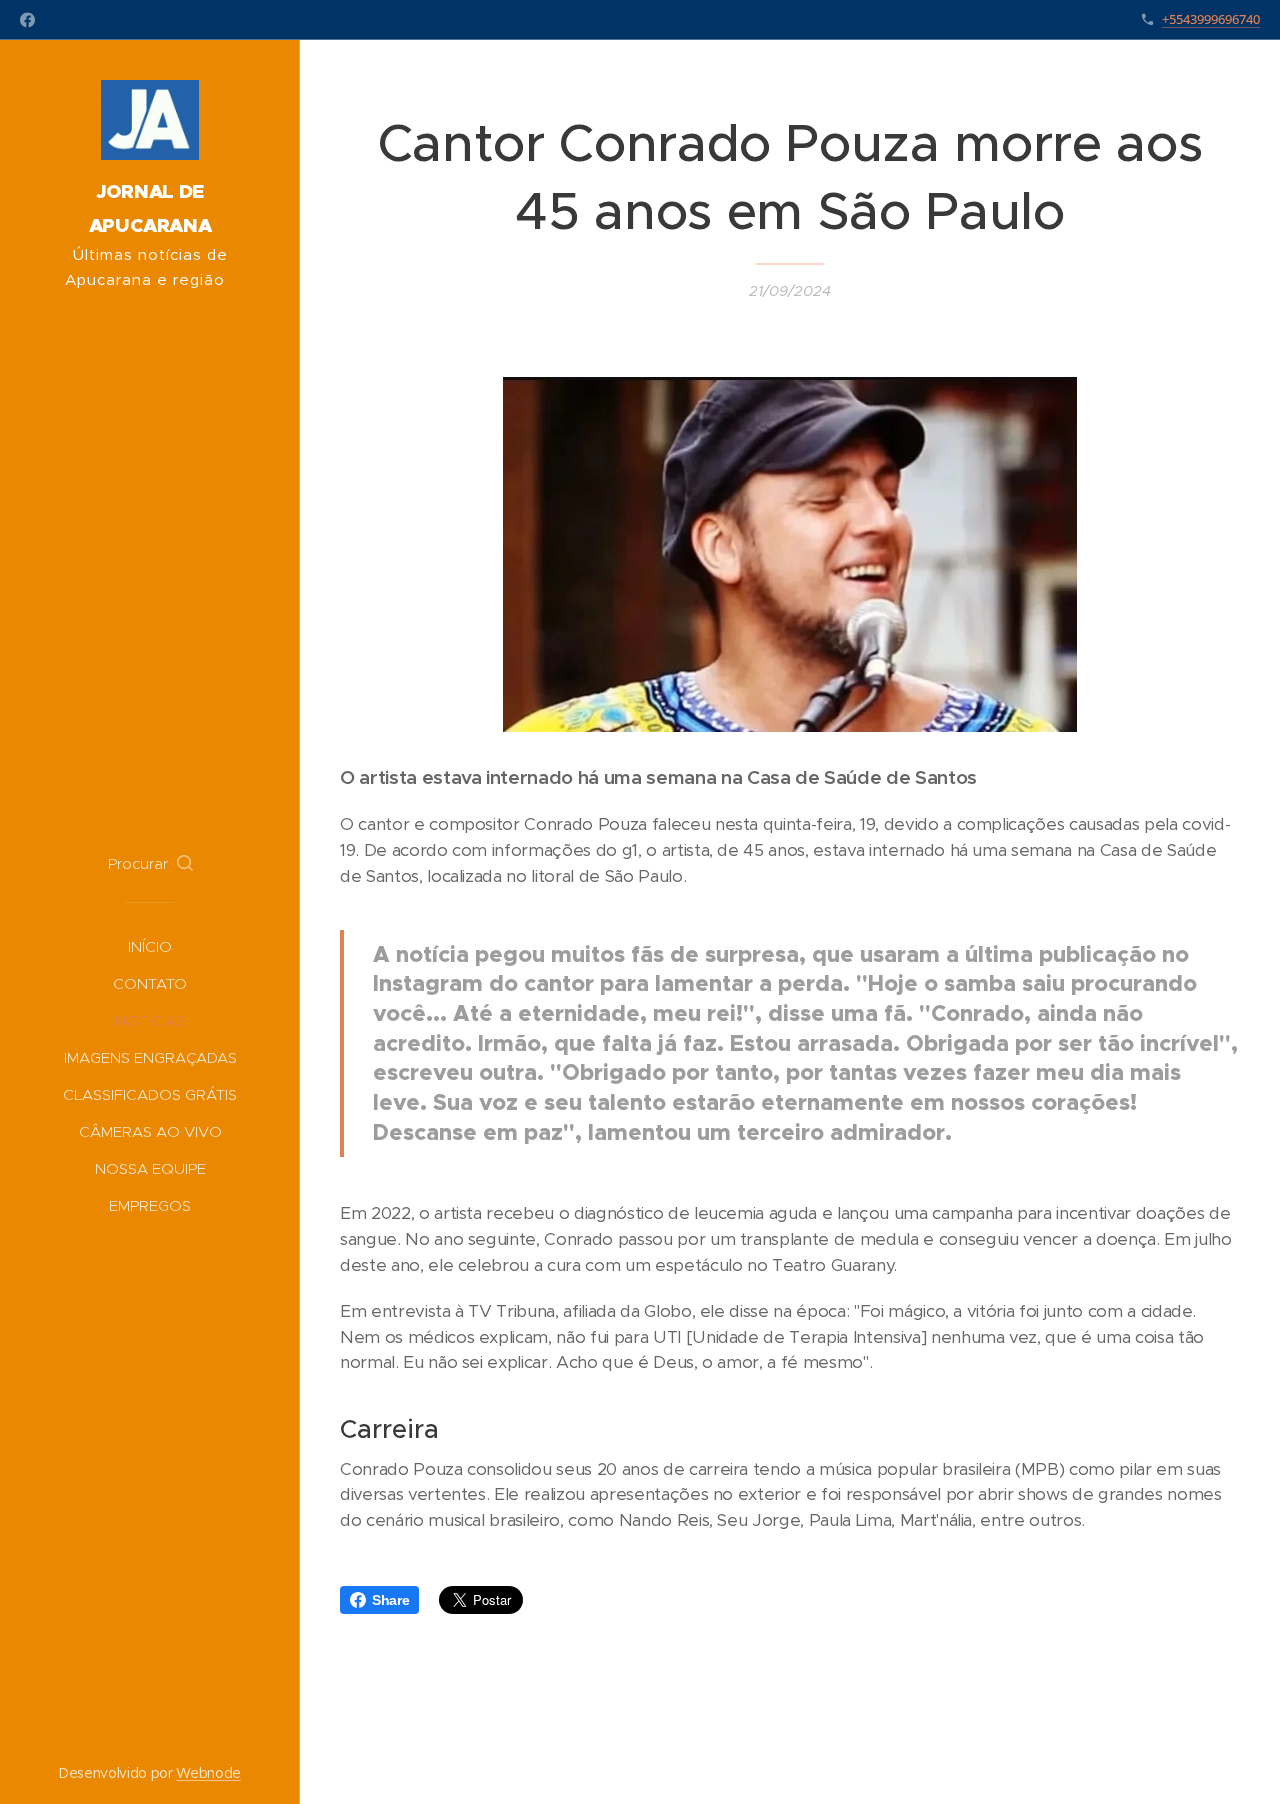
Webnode (208, 1773)
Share (390, 1600)
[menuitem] (150, 946)
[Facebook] (27, 20)
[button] (150, 864)
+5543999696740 (1211, 19)
